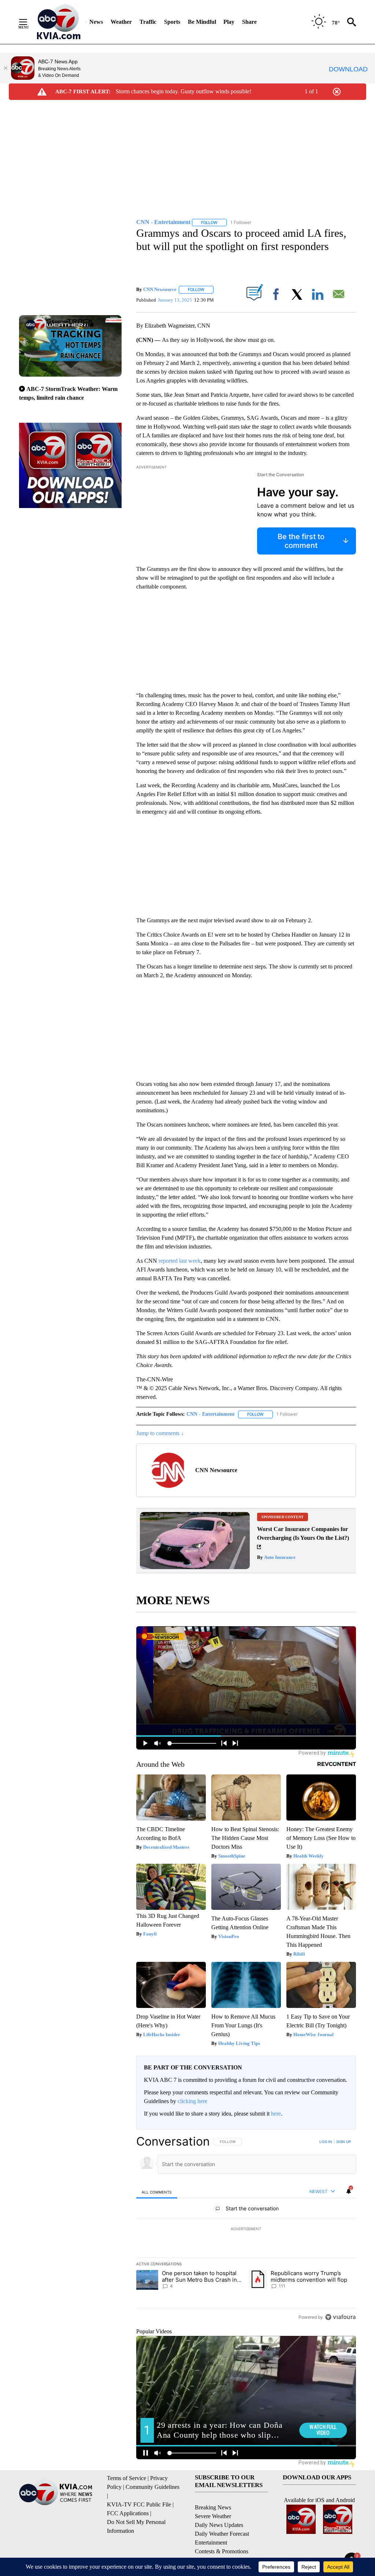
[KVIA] (59, 22)
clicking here (192, 2101)
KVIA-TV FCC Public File (139, 2504)
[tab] (157, 2192)
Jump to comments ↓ (160, 1433)
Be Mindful (202, 22)
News (96, 22)
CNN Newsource (160, 289)
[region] (246, 2229)
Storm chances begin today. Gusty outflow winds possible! (183, 91)
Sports (172, 22)
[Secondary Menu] (29, 22)
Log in (326, 2142)
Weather (121, 22)
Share (249, 22)
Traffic (148, 22)
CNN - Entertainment (211, 1414)
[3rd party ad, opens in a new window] (195, 1567)
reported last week (180, 1261)
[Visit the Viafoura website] (340, 2317)
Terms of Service (127, 2478)
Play (229, 22)
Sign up (344, 2142)
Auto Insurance (279, 1557)
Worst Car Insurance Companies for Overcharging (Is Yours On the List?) (303, 1533)
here (276, 2114)
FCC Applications (128, 2513)
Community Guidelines (153, 2487)
